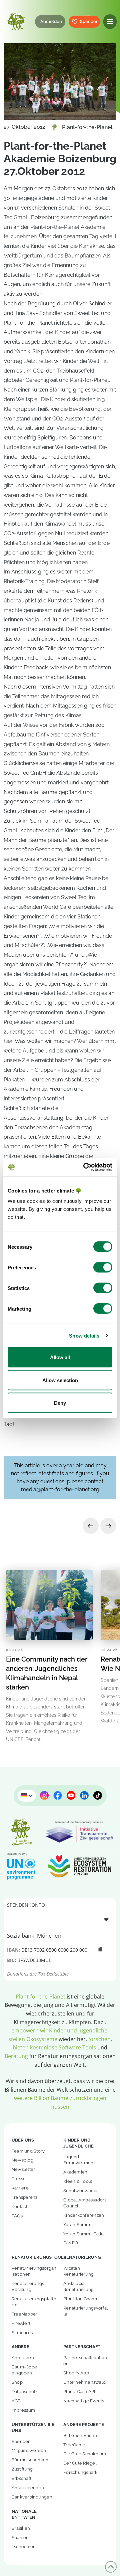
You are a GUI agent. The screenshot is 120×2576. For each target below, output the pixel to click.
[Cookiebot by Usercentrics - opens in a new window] (85, 1167)
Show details (84, 1335)
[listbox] (60, 1919)
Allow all (60, 1357)
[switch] (103, 1267)
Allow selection (60, 1380)
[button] (110, 21)
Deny (60, 1403)
